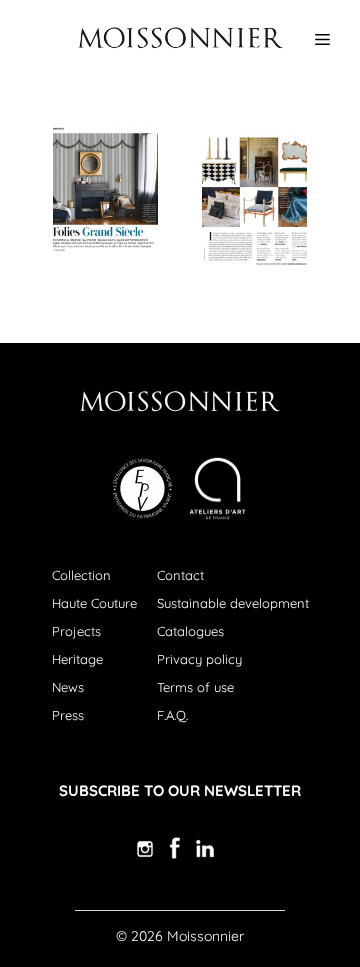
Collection (81, 575)
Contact (180, 575)
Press (68, 715)
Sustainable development (233, 603)
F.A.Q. (172, 715)
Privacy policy (199, 659)
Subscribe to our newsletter (180, 790)
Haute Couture (94, 603)
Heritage (77, 659)
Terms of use (195, 687)
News (68, 687)
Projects (76, 631)
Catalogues (190, 631)
